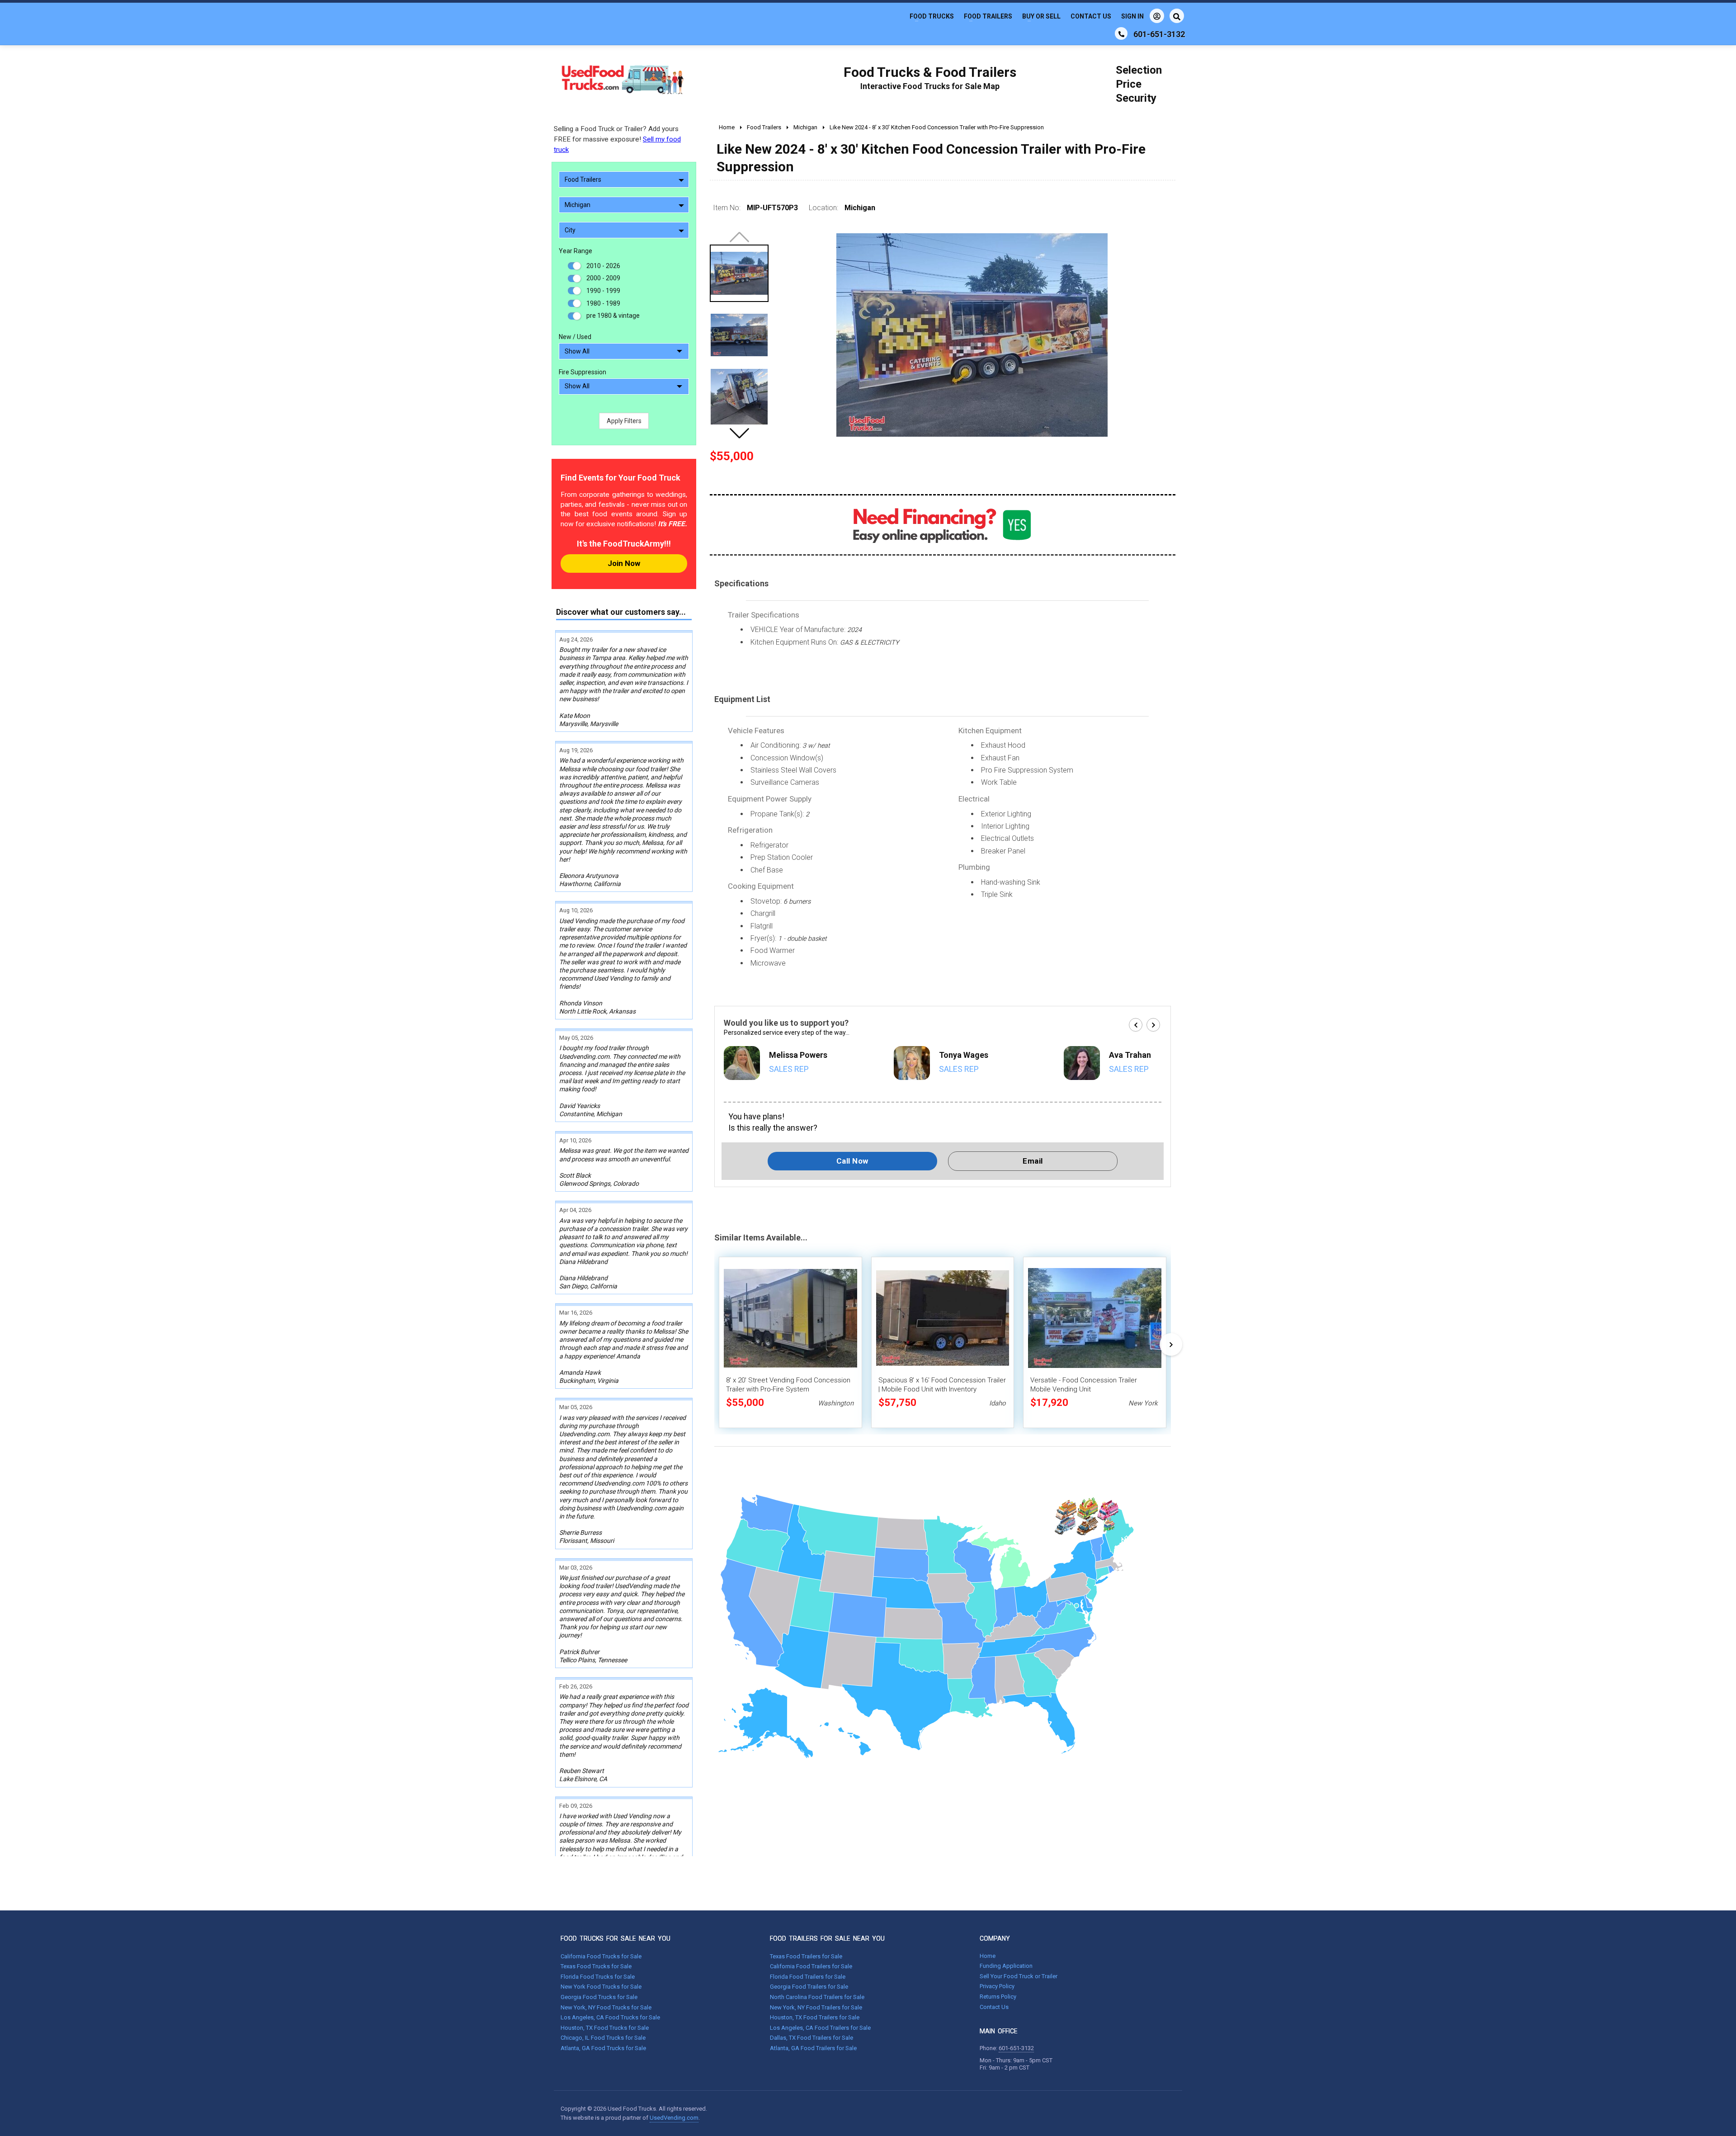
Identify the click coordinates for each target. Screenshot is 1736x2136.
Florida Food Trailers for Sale (808, 1977)
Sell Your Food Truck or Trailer (1019, 1976)
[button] (739, 433)
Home (988, 1956)
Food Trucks (932, 16)
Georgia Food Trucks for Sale (599, 1997)
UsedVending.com (674, 2118)
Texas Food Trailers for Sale (806, 1956)
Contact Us (1091, 16)
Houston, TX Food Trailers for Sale (815, 2017)
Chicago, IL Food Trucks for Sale (603, 2038)
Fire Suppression (583, 372)
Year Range (576, 251)
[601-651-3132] (1121, 33)
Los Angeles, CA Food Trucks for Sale (610, 2017)
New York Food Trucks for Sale (601, 1987)
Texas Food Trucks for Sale (596, 1966)
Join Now (624, 563)
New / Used (575, 337)
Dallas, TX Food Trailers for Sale (811, 2038)
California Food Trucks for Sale (601, 1956)
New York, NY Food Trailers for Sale (816, 2007)
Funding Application (1006, 1966)
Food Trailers (988, 16)
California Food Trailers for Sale (811, 1966)
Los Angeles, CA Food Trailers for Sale (820, 2028)
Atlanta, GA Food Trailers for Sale (813, 2048)
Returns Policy (998, 1997)
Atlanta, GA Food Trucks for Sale (603, 2048)
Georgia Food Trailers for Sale (809, 1987)
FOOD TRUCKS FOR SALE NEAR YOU (616, 1938)
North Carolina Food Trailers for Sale (817, 1997)
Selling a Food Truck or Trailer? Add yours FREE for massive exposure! (617, 139)
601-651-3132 (1016, 2048)
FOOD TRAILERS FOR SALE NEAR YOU (827, 1938)
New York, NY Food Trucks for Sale (606, 2007)
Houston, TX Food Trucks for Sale (605, 2028)
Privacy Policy (997, 1986)
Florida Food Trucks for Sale (598, 1977)
